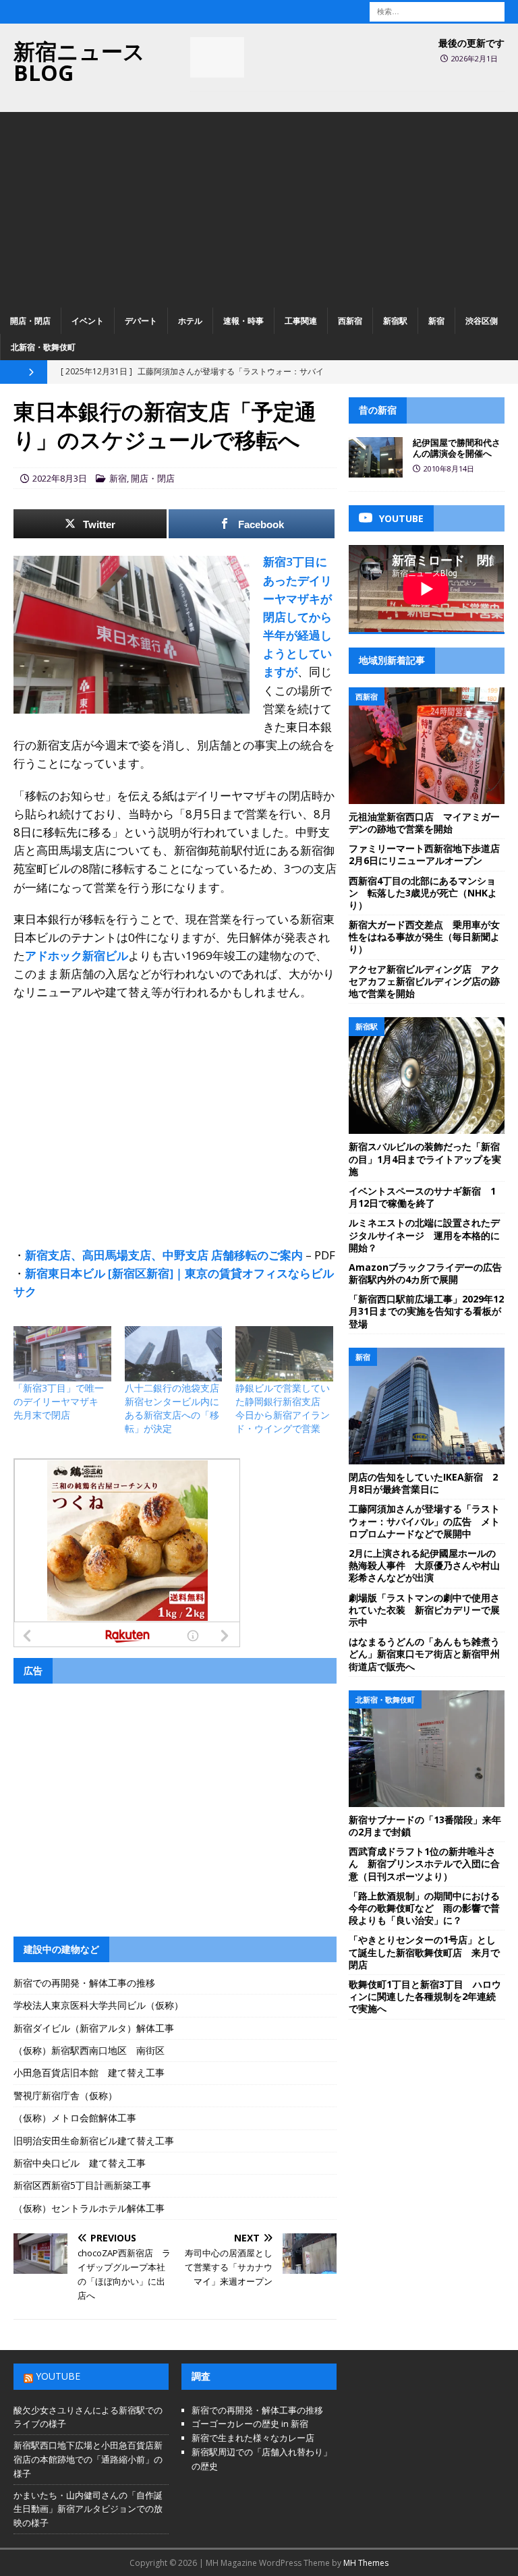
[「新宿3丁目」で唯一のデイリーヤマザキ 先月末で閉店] (62, 1354)
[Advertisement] (259, 206)
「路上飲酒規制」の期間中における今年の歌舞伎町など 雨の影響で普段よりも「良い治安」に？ (424, 1908)
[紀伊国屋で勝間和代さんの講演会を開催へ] (376, 457)
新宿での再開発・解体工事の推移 (84, 1983)
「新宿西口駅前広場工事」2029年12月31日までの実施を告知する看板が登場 (426, 1311)
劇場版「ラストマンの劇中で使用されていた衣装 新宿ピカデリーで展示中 (424, 1610)
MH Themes (366, 2563)
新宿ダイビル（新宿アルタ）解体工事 (94, 2028)
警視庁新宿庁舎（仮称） (65, 2095)
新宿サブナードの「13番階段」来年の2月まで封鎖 (425, 1826)
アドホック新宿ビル (77, 955)
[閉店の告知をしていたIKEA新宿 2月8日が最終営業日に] (426, 1406)
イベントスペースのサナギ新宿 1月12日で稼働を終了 (422, 1197)
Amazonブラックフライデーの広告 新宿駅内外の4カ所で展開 (430, 1273)
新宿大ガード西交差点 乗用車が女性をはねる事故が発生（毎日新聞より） (424, 937)
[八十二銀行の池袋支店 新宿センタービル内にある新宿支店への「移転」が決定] (174, 1354)
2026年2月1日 (474, 58)
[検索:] (437, 10)
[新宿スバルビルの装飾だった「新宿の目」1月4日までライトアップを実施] (426, 1076)
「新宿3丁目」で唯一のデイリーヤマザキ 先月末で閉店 (61, 1401)
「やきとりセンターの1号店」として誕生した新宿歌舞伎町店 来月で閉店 (424, 1952)
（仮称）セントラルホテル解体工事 (89, 2208)
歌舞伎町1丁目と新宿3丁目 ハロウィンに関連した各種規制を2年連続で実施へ (425, 1996)
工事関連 (301, 321)
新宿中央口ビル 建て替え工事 (80, 2163)
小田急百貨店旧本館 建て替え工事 (89, 2072)
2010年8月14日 (449, 468)
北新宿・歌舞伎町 (43, 347)
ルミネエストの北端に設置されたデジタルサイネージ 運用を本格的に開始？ (424, 1235)
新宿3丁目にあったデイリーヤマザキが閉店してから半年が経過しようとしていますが (297, 617)
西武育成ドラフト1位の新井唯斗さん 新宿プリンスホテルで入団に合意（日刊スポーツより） (424, 1863)
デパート (141, 321)
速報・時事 (243, 321)
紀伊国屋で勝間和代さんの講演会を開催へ (457, 448)
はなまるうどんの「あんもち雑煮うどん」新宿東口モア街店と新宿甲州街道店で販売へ (424, 1654)
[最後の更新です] (217, 57)
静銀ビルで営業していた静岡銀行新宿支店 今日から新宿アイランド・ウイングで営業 (283, 1408)
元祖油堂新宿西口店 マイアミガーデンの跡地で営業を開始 (424, 823)
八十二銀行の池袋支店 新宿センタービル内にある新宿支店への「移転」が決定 (177, 1408)
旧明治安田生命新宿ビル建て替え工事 (94, 2141)
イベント (88, 321)
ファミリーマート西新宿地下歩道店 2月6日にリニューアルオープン (429, 854)
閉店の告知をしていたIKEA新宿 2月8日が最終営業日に (423, 1483)
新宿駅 (395, 321)
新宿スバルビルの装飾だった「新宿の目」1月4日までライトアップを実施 (425, 1158)
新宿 (436, 321)
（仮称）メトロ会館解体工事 (75, 2118)
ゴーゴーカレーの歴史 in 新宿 (250, 2424)
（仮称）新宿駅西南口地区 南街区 (89, 2050)
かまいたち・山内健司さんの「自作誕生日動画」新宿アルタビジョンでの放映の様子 (88, 2509)
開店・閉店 (30, 321)
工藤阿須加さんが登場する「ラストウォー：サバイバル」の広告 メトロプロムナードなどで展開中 (424, 1521)
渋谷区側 (482, 321)
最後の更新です (471, 43)
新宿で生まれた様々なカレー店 (253, 2438)
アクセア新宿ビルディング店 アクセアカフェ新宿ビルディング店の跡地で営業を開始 (424, 981)
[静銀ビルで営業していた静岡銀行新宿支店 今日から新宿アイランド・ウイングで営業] (284, 1354)
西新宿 (350, 321)
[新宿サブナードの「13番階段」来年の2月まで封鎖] (426, 1749)
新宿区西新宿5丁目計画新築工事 (82, 2185)
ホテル (190, 321)
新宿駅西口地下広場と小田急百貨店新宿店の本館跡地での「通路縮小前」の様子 (88, 2459)
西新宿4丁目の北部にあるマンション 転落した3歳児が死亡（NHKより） (423, 893)
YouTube (58, 2376)
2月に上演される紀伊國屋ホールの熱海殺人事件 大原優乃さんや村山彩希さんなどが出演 (424, 1565)
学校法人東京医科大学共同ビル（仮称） (98, 2005)
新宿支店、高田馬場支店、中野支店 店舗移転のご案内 (164, 1255)
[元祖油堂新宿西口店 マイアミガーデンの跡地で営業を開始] (426, 746)
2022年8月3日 (60, 478)
